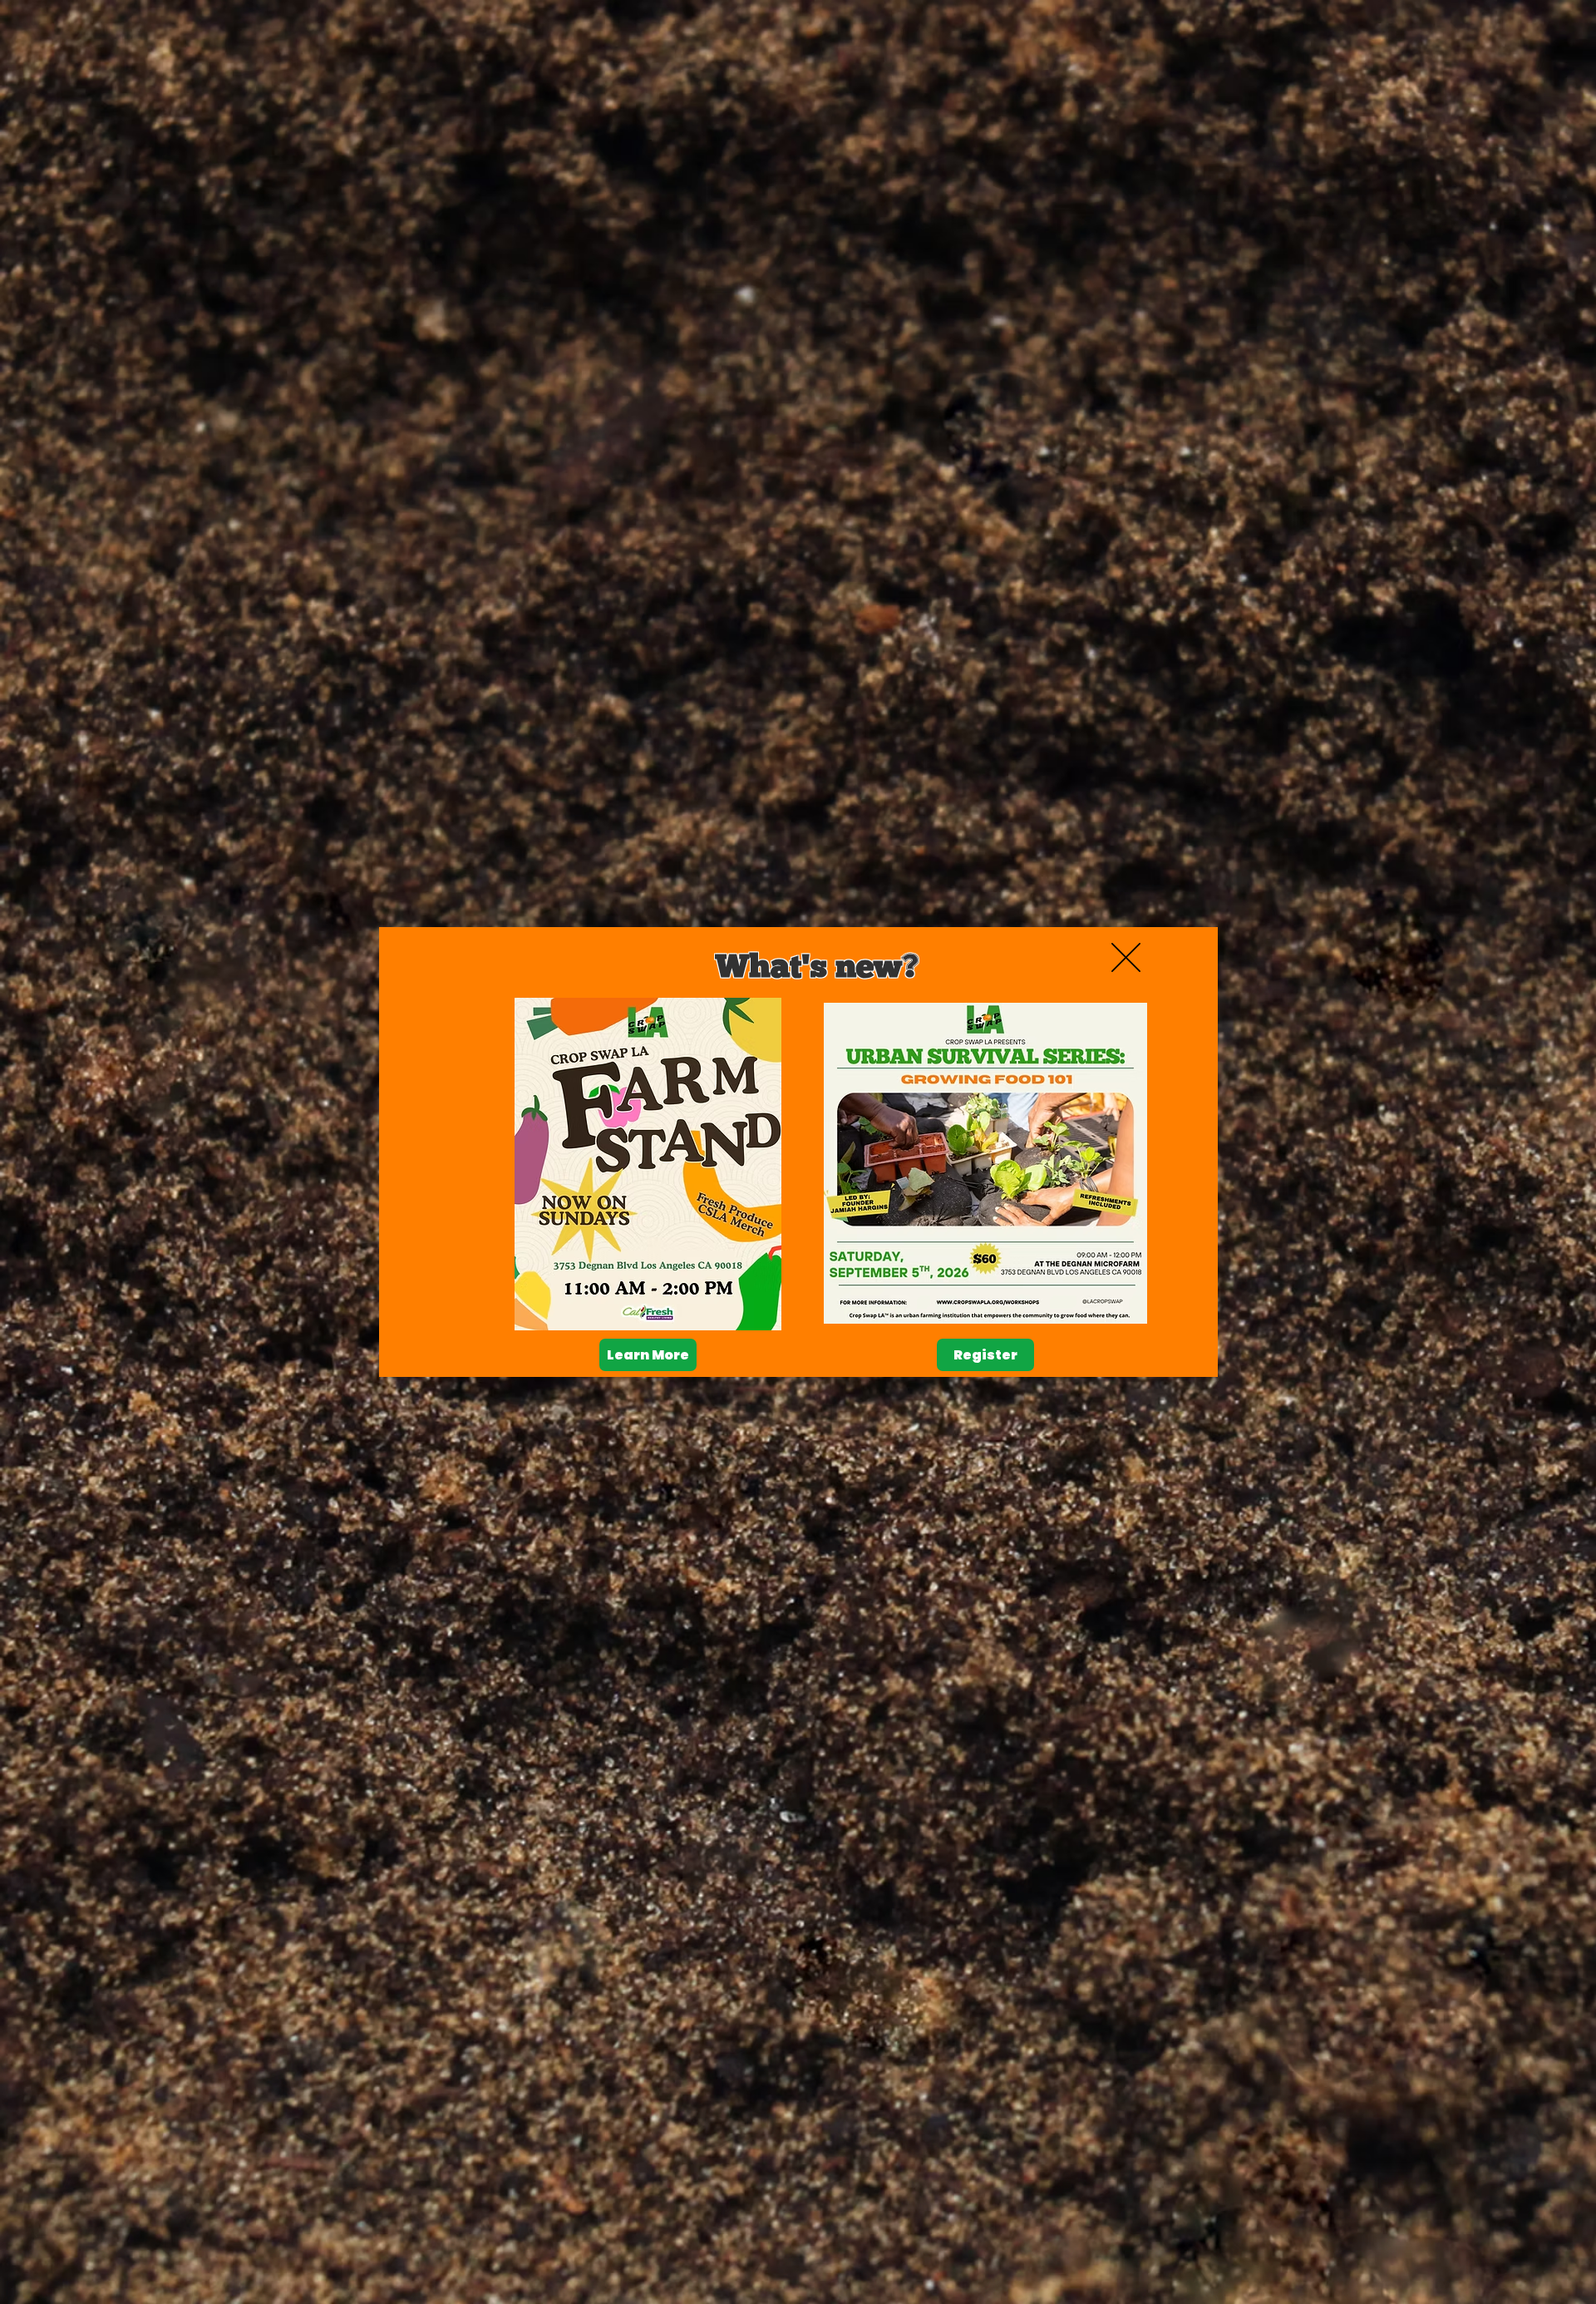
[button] (1126, 957)
